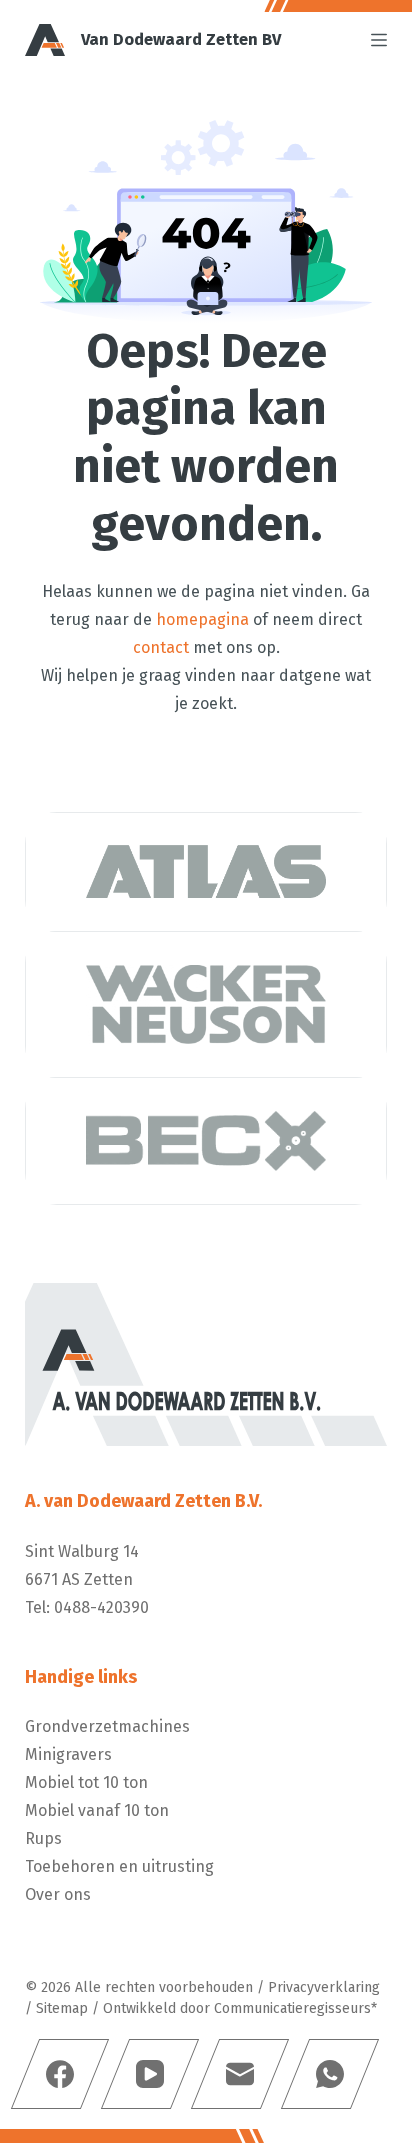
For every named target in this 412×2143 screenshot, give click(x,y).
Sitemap (62, 2008)
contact (161, 647)
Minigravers (68, 1754)
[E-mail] (240, 2074)
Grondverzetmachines (107, 1726)
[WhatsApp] (330, 2074)
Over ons (58, 1894)
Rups (43, 1838)
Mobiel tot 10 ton (86, 1782)
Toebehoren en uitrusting (119, 1866)
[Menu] (379, 40)
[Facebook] (60, 2074)
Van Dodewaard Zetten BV (181, 39)
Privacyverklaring (324, 1987)
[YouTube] (150, 2074)
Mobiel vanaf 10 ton (97, 1810)
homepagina (202, 619)
